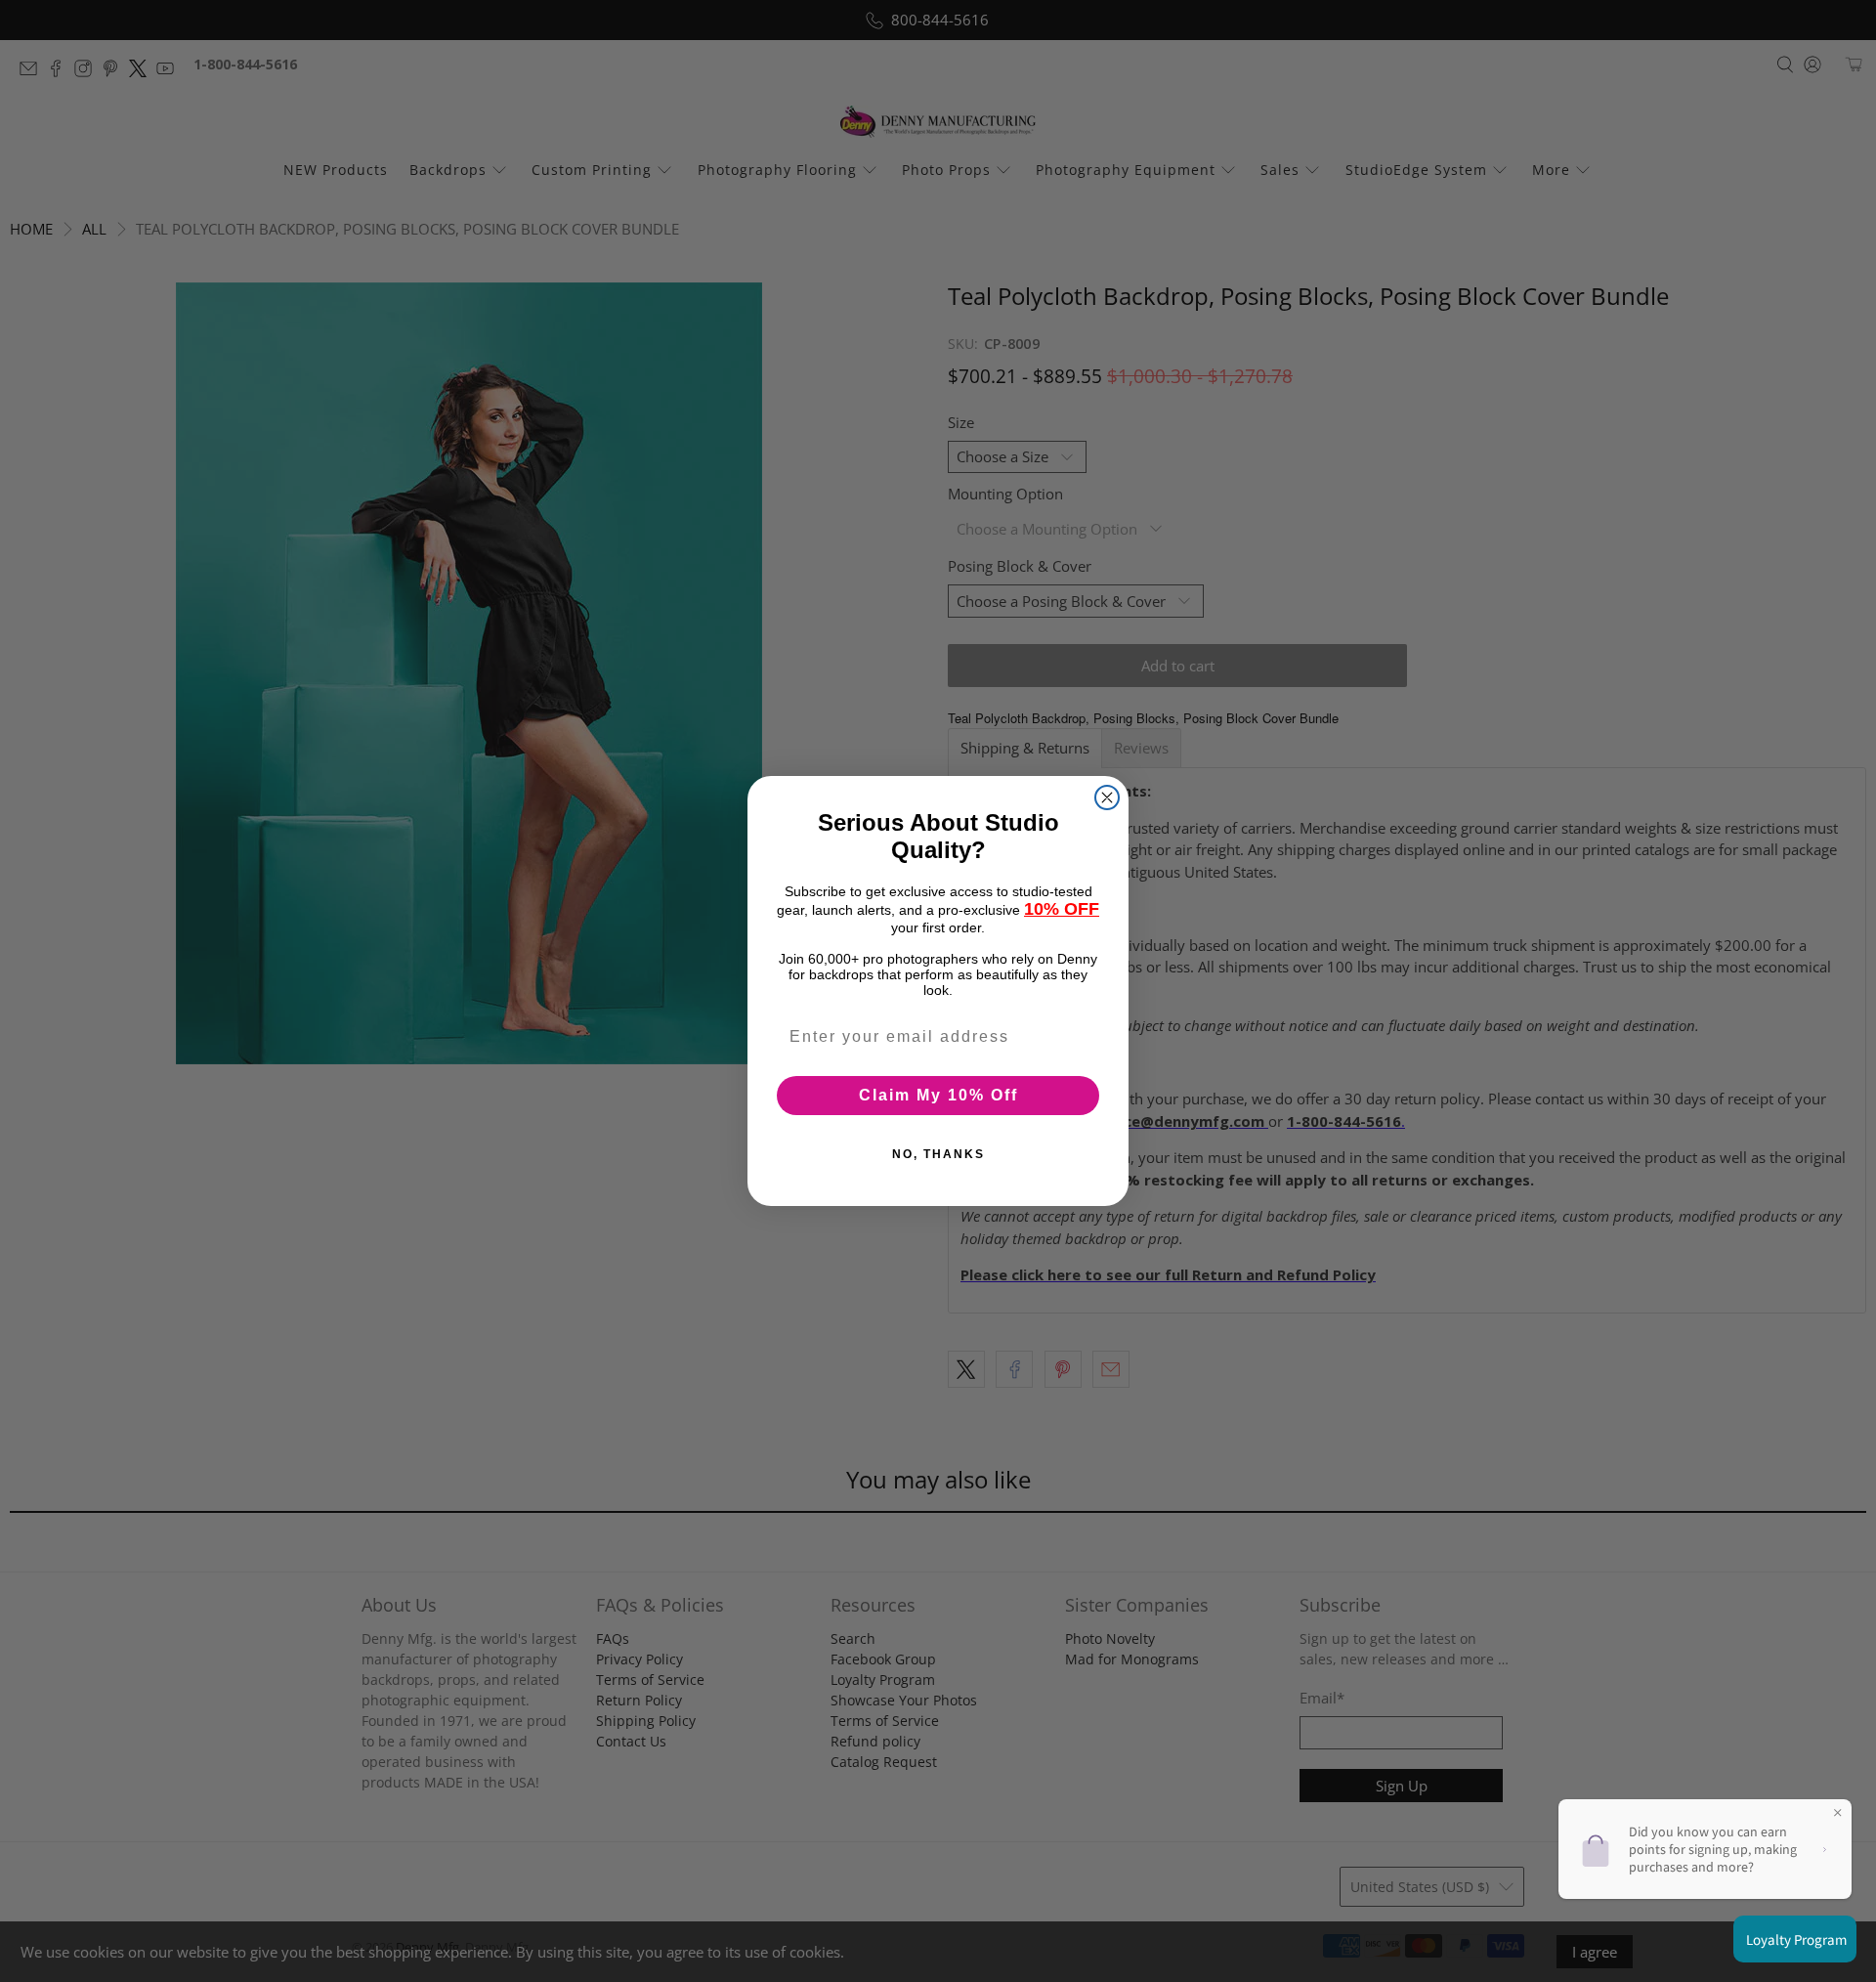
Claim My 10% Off (938, 1095)
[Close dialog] (1107, 797)
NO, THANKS (938, 1154)
